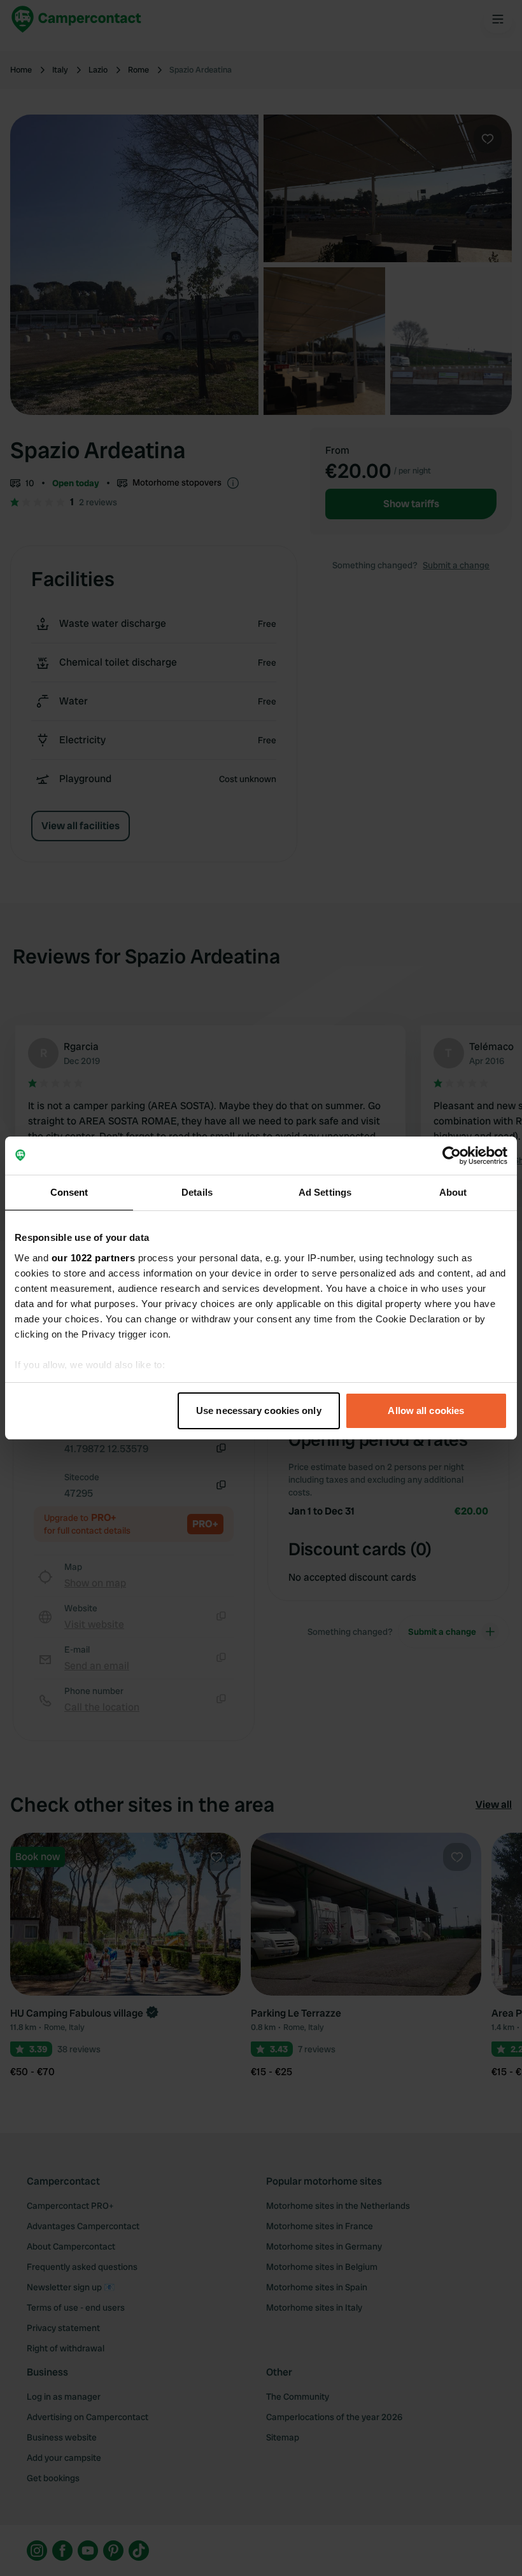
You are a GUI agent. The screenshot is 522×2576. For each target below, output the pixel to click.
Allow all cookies (426, 1410)
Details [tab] (197, 1192)
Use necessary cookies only (259, 1410)
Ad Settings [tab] (325, 1192)
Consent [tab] (69, 1192)
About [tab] (453, 1192)
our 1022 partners (94, 1258)
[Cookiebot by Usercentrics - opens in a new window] (452, 1156)
